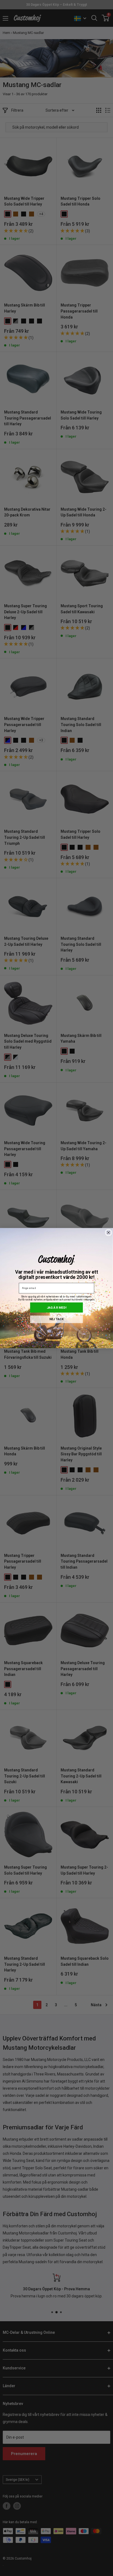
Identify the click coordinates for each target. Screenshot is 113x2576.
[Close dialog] (109, 1232)
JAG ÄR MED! (56, 1307)
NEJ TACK (56, 1319)
